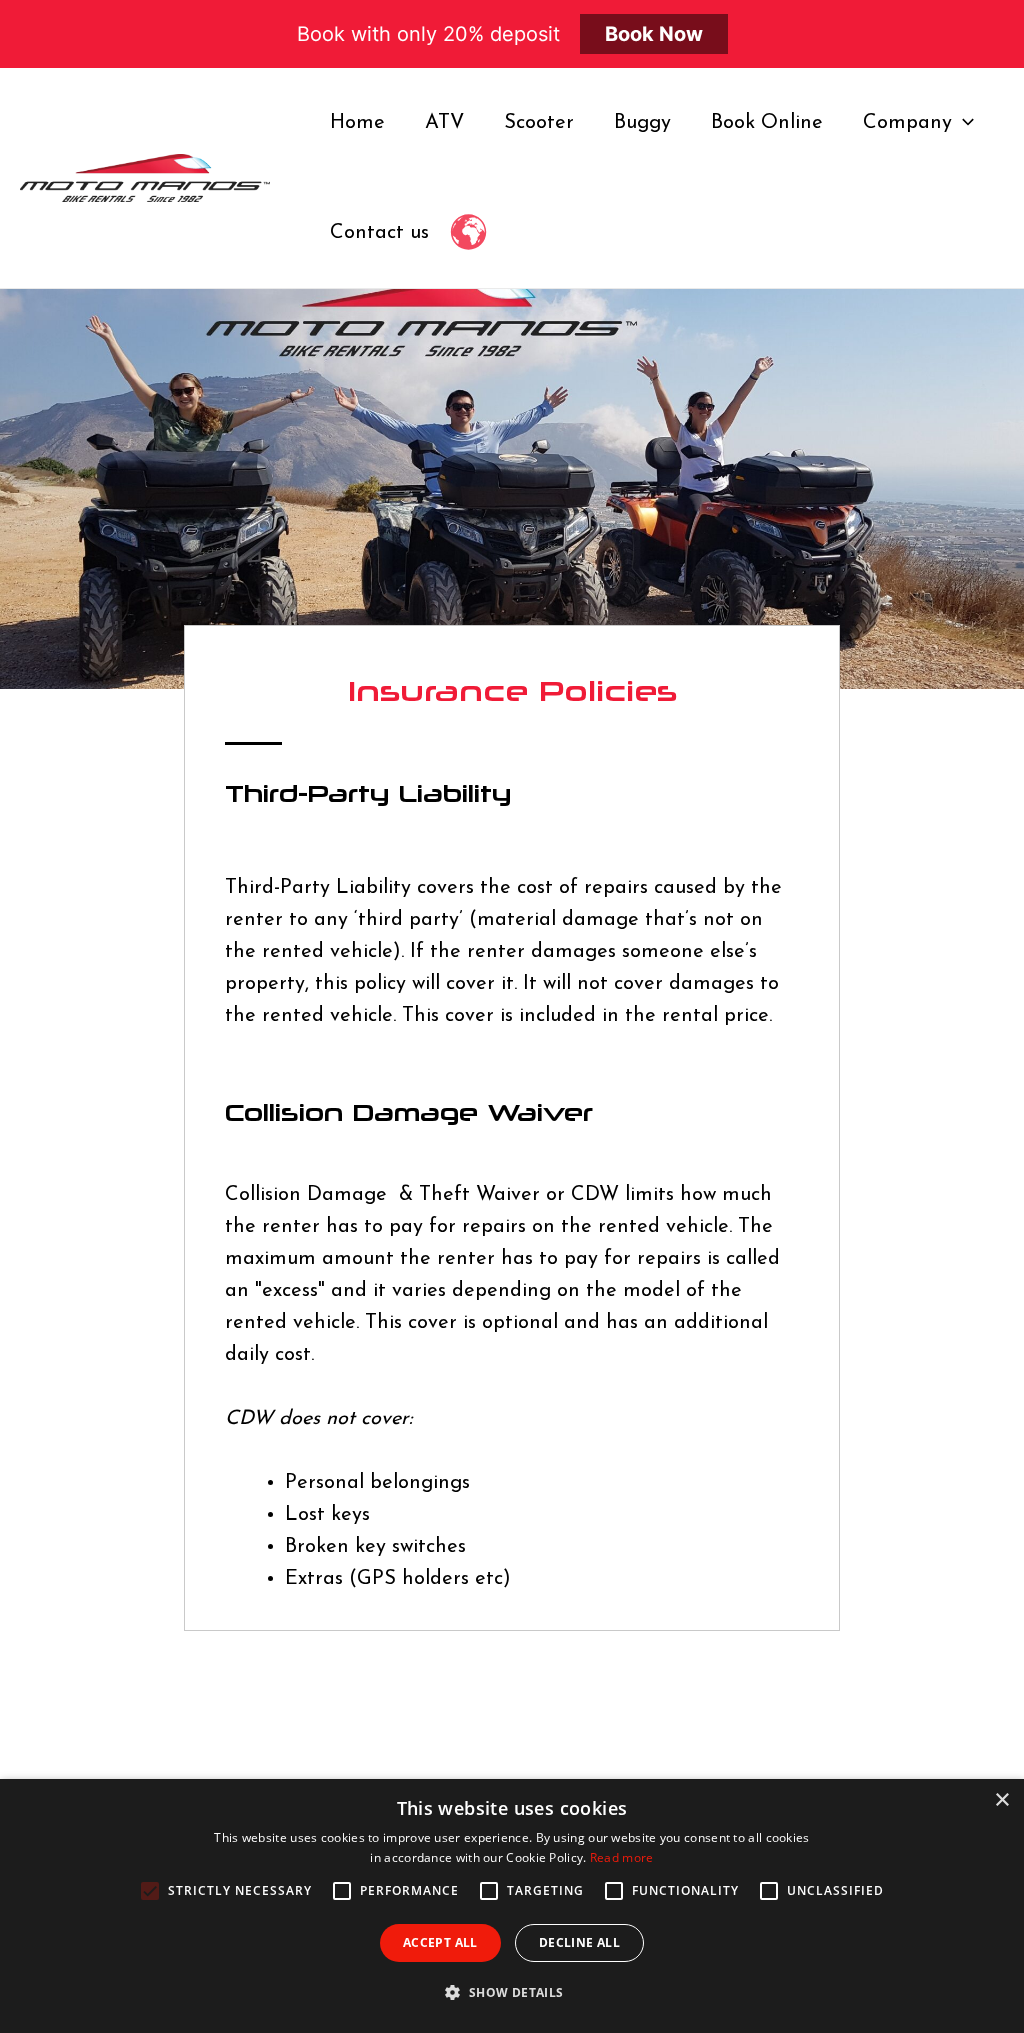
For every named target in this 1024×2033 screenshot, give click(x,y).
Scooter (539, 123)
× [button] (1001, 1800)
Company (907, 123)
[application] (963, 123)
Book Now (654, 34)
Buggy (642, 123)
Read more (622, 1857)
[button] (511, 1993)
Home (357, 123)
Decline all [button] (579, 1942)
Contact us (379, 233)
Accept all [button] (440, 1942)
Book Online (767, 123)
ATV (444, 123)
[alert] (512, 1906)
